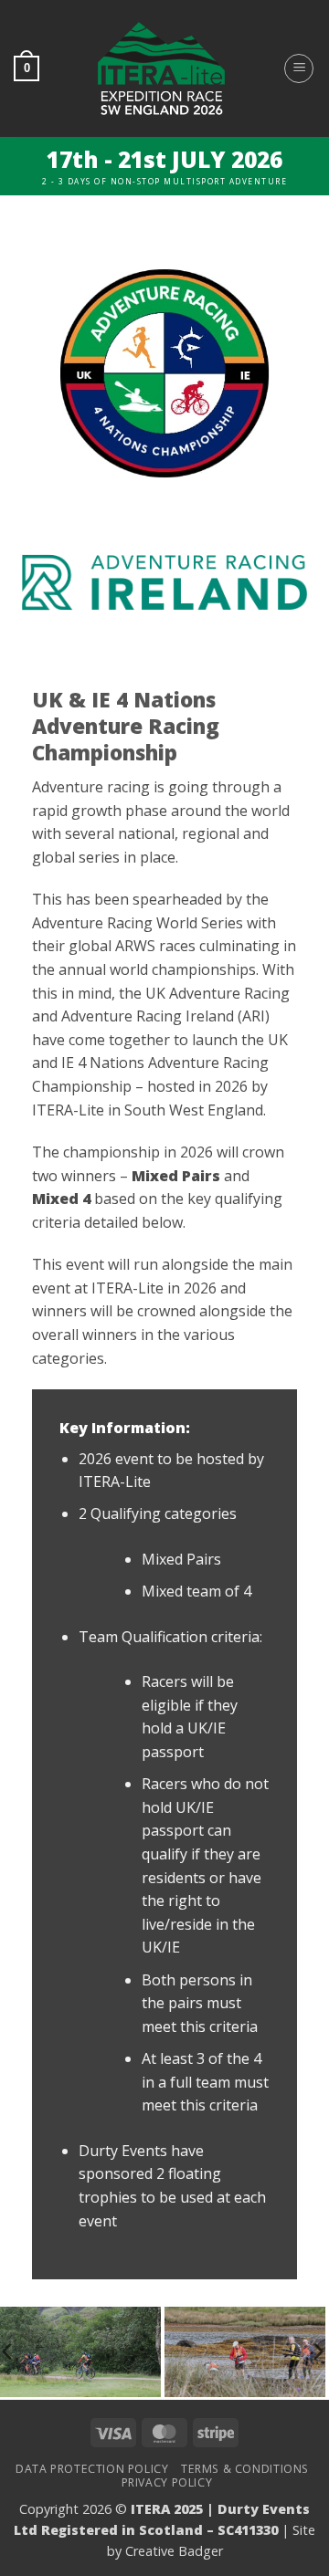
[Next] (317, 2351)
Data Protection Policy (92, 2469)
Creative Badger (174, 2551)
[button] (27, 68)
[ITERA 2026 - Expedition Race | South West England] (161, 68)
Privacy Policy (167, 2482)
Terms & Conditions (245, 2469)
